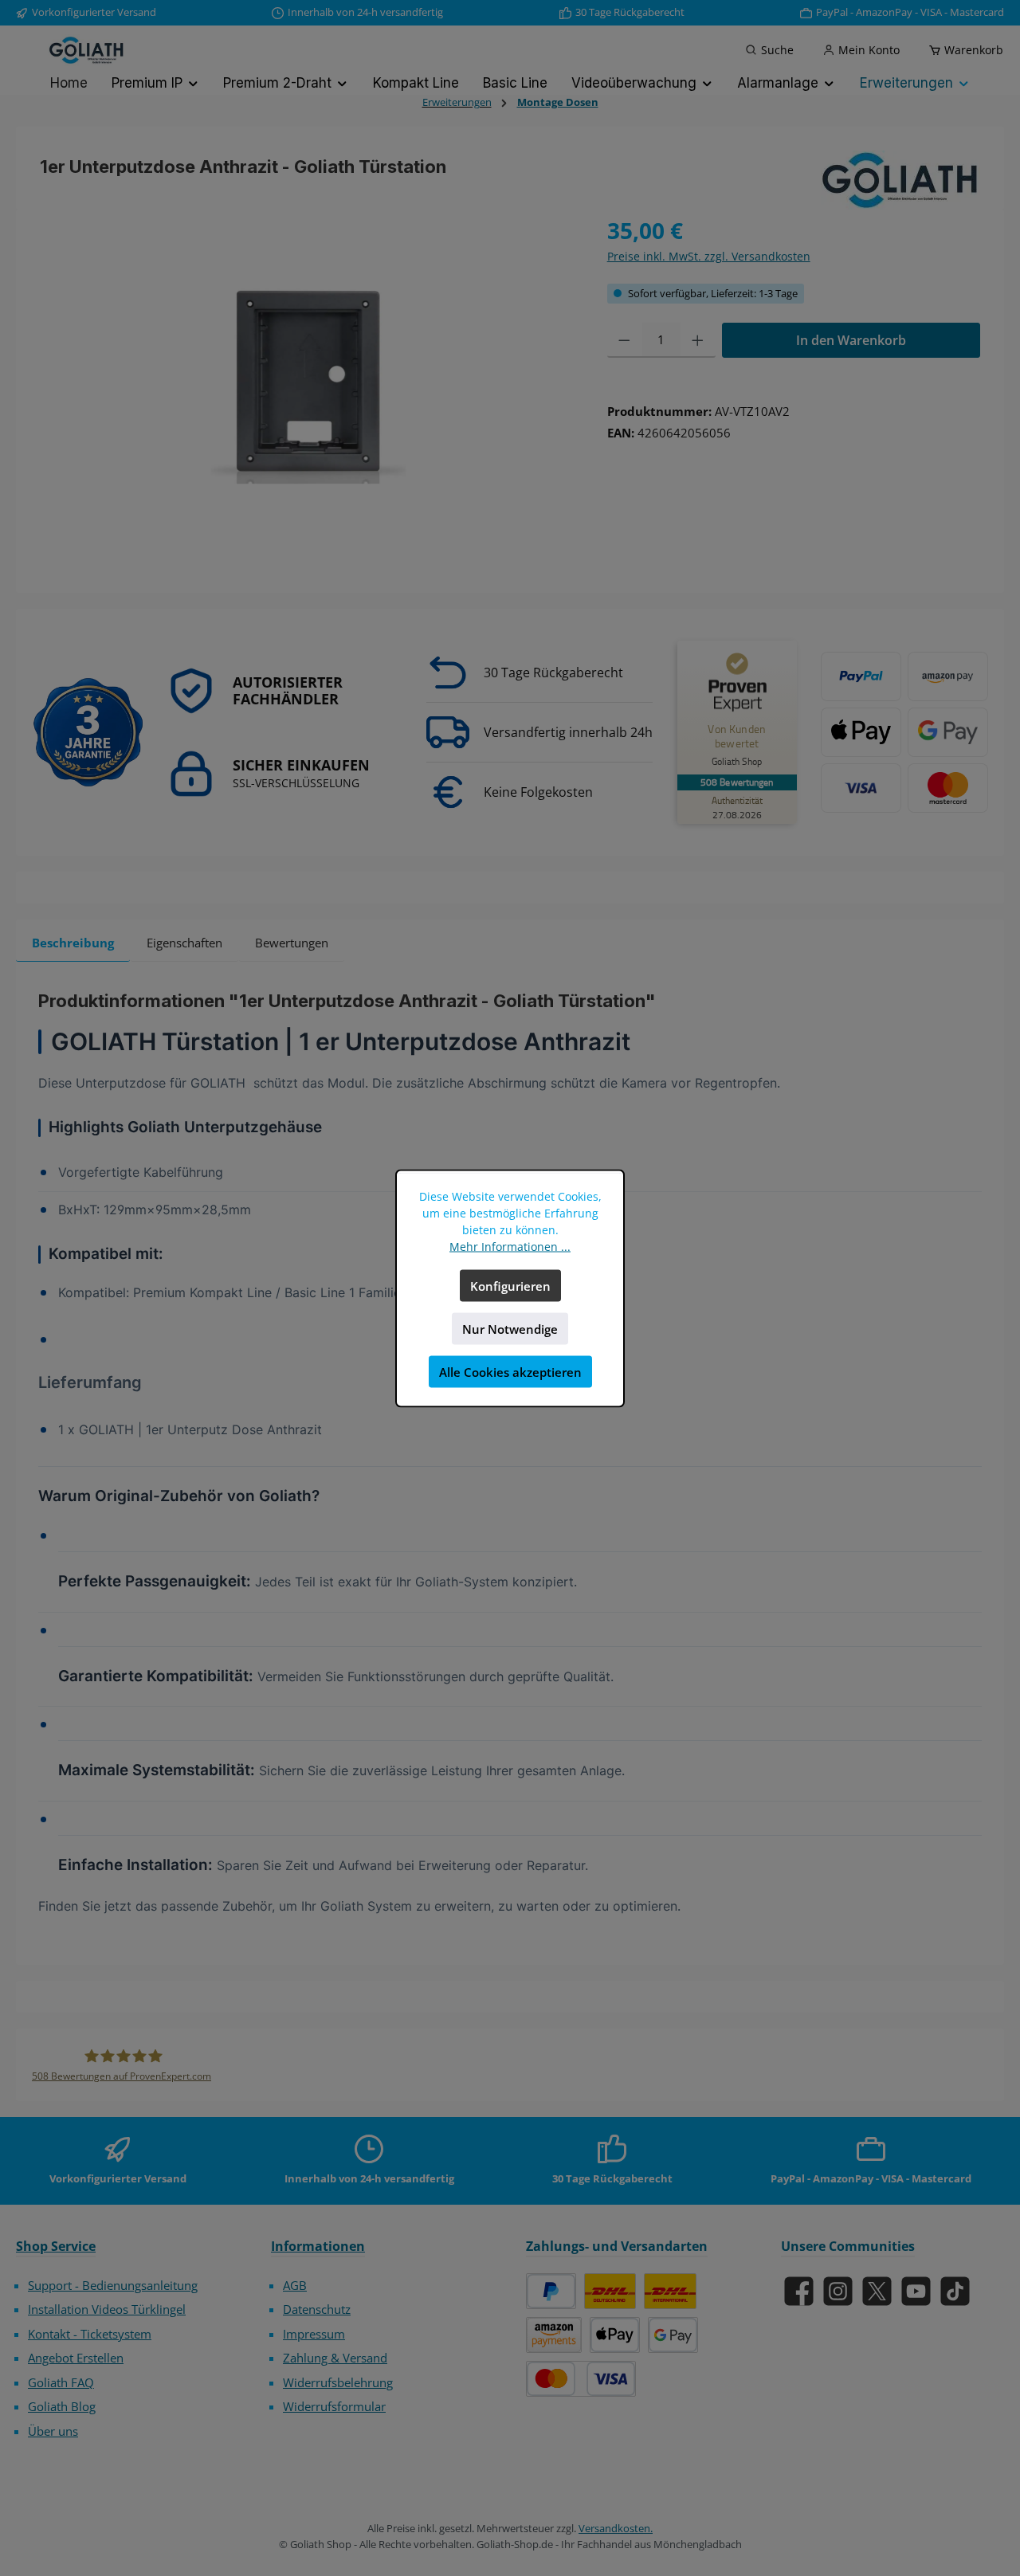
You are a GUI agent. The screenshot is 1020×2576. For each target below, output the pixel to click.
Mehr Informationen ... (510, 1246)
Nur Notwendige (510, 1328)
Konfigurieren (510, 1285)
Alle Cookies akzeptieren (510, 1371)
